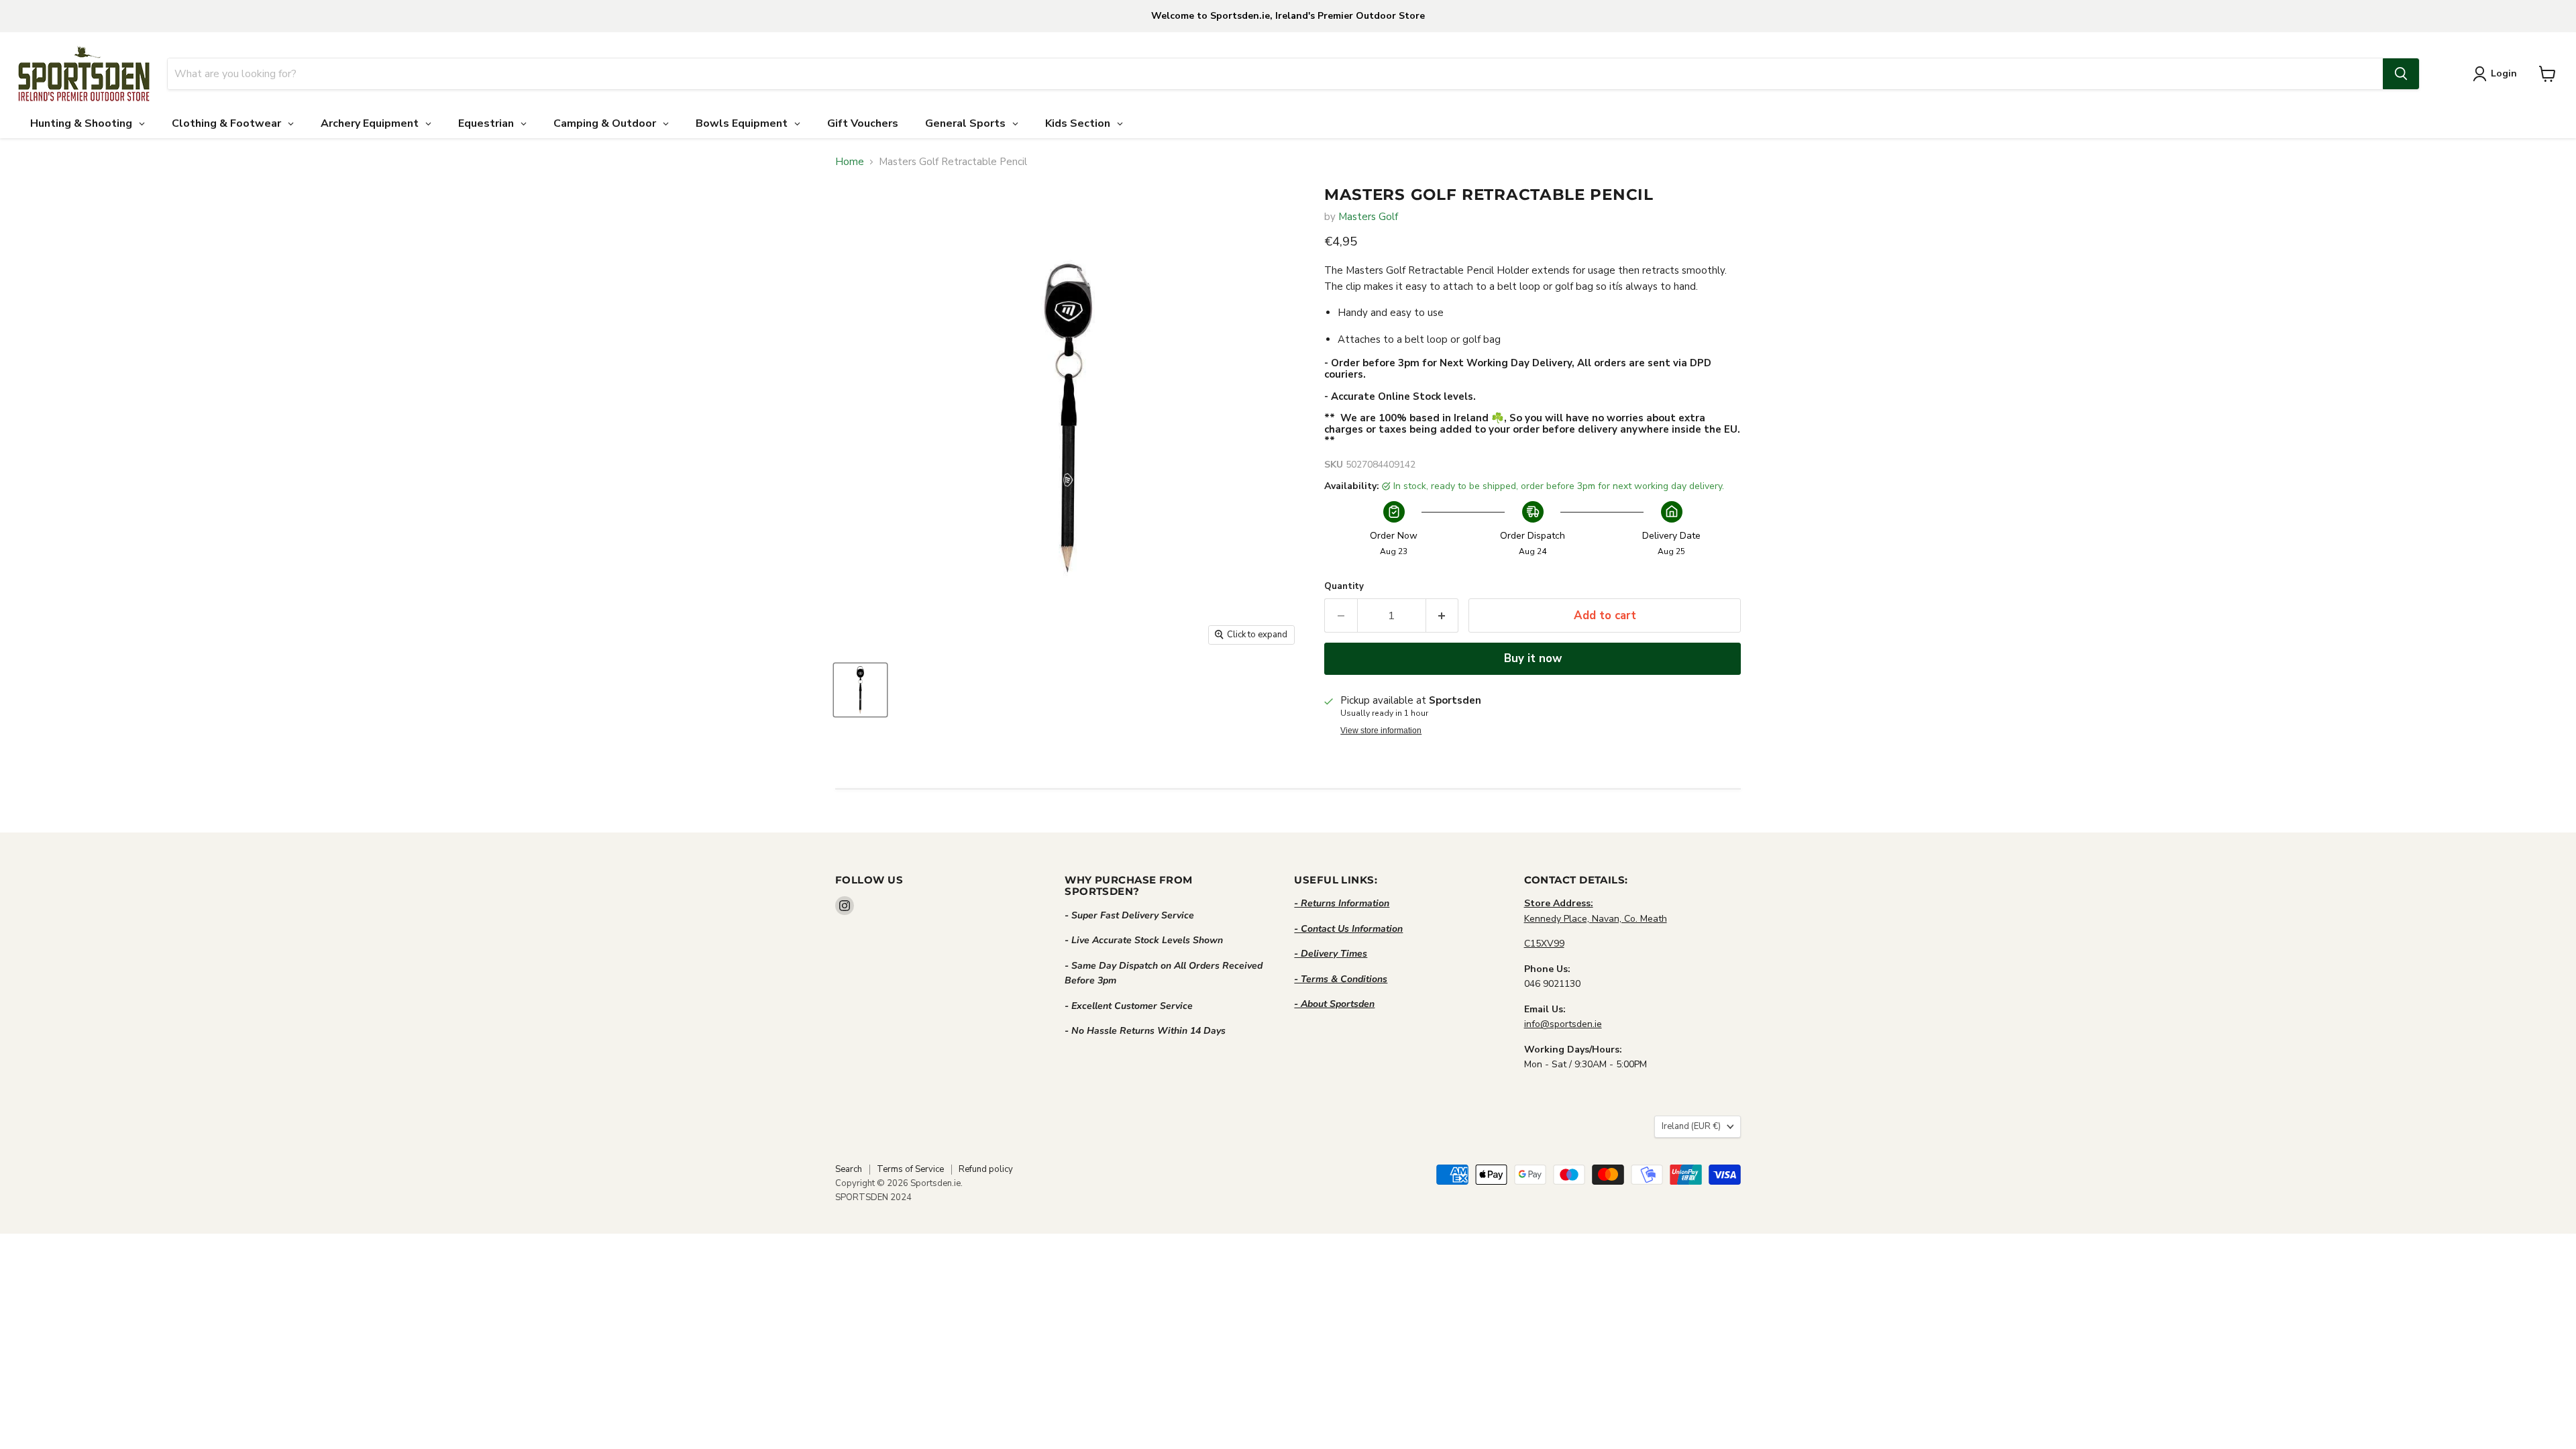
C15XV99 (1544, 944)
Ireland (1691, 1126)
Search (849, 1169)
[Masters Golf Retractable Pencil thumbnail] (860, 690)
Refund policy (986, 1169)
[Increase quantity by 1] (1443, 615)
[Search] (2401, 74)
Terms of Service (910, 1169)
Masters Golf (1368, 217)
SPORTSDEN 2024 (873, 1197)
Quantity (1344, 587)
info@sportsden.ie (1563, 1024)
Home (850, 162)
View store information (1381, 731)
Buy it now (1533, 658)
